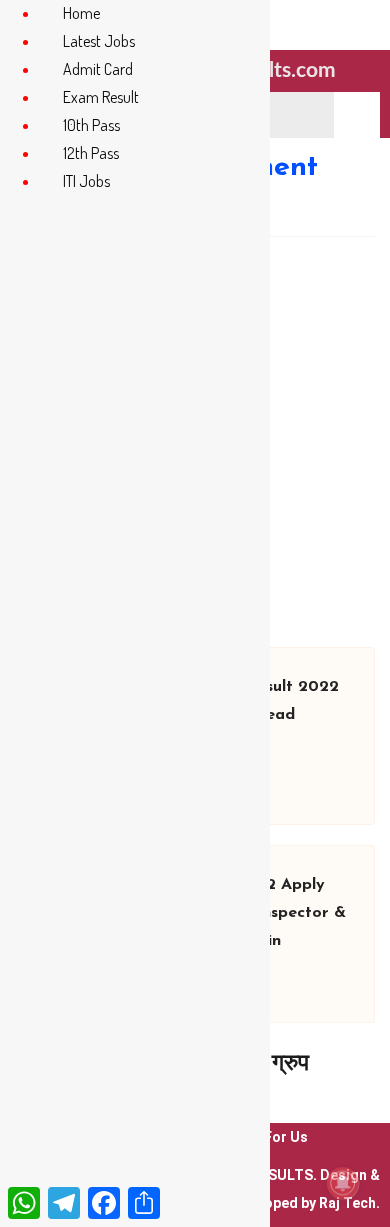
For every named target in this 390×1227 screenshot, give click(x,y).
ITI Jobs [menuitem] (86, 181)
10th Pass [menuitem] (91, 125)
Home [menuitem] (81, 13)
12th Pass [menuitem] (91, 153)
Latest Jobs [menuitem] (99, 41)
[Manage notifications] (343, 1183)
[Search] (357, 115)
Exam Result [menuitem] (101, 97)
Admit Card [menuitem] (98, 69)
